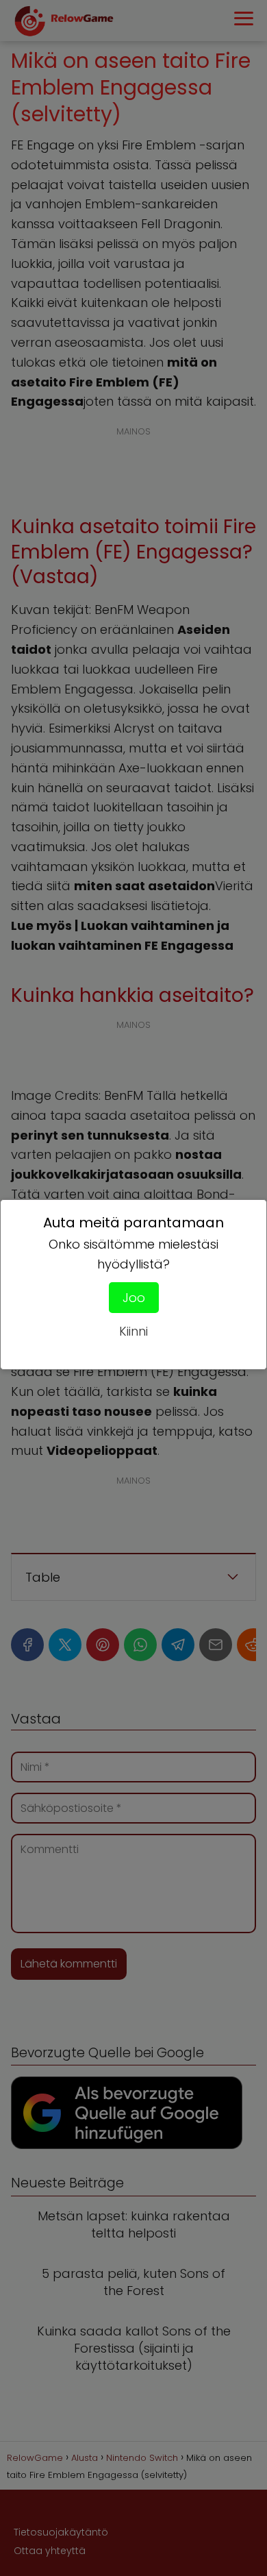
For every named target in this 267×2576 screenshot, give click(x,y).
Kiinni (133, 1331)
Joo (134, 1298)
